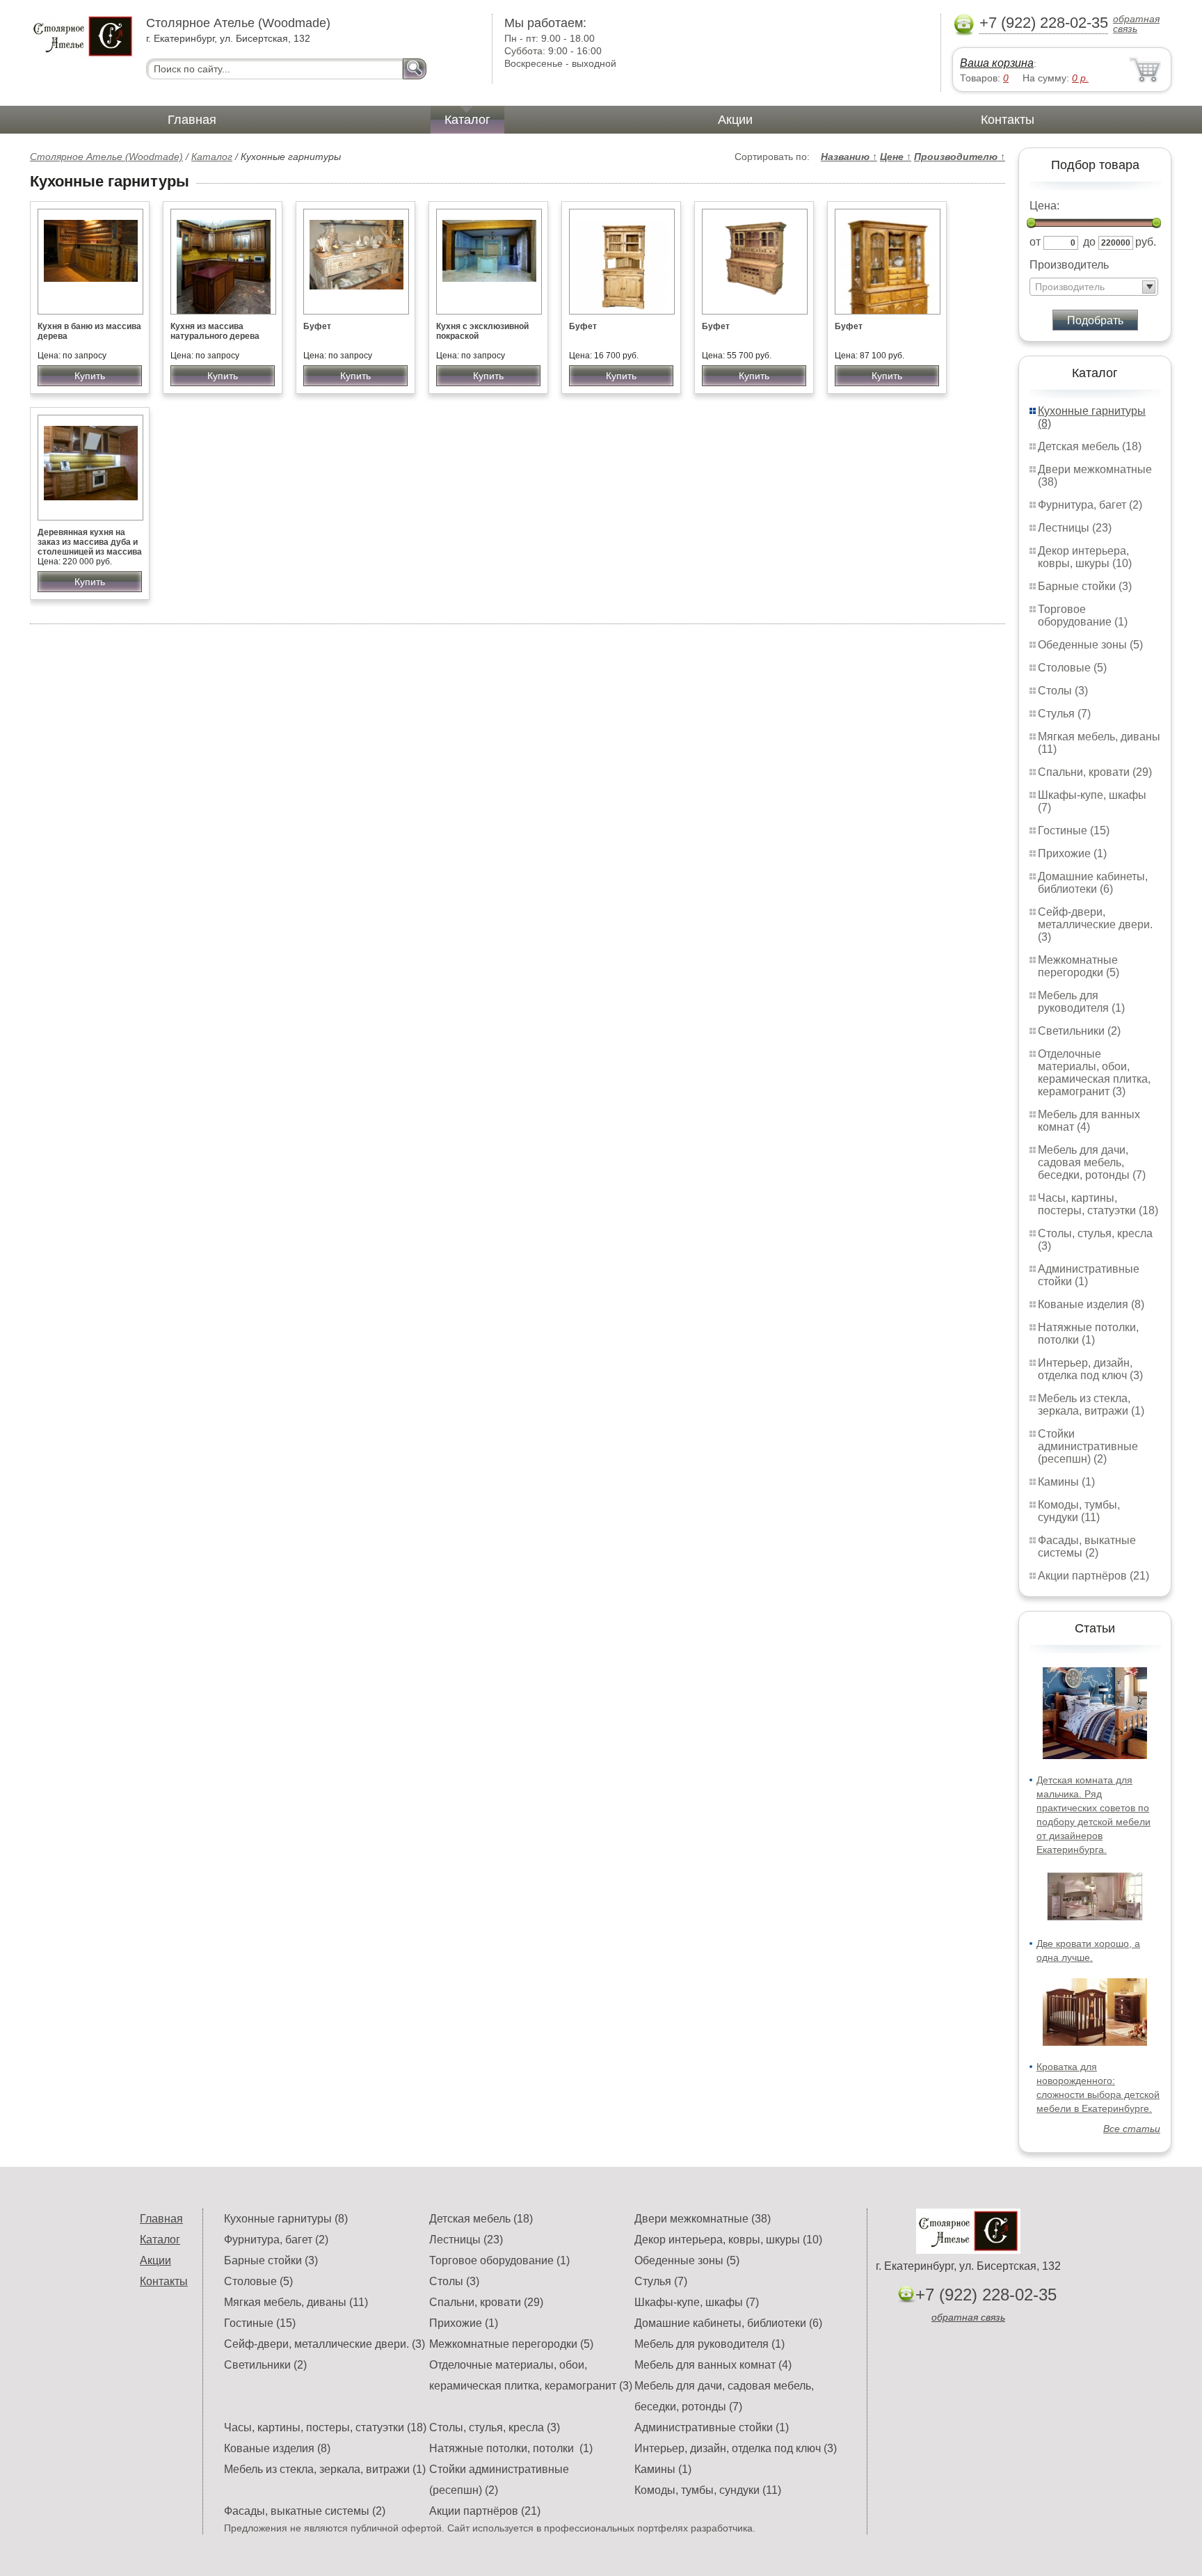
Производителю (960, 157)
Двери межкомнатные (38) (703, 2219)
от (1035, 242)
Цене (896, 157)
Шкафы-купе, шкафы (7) (697, 2302)
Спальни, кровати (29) (1095, 772)
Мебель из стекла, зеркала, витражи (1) (1091, 1405)
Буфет (317, 326)
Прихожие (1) (1072, 853)
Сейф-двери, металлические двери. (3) (1095, 924)
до (1089, 242)
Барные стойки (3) (1085, 586)
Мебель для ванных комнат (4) (1089, 1121)
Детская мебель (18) (1090, 446)
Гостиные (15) (1074, 830)
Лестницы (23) (1075, 528)
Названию (849, 157)
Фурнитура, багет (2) (1090, 505)
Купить (90, 376)
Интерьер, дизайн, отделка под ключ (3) (1090, 1369)
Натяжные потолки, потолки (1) (1088, 1334)
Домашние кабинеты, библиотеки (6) (1093, 883)
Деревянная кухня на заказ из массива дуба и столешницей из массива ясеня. (90, 547)
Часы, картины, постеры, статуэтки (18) (1098, 1204)
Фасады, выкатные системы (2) (1087, 1547)
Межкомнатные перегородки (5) (1079, 966)
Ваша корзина (997, 63)
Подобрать (1095, 320)
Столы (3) (1063, 691)
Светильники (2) (1079, 1031)
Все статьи (1132, 2129)
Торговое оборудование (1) (1083, 615)
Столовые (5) (1072, 668)
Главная (192, 120)
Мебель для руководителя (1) (1081, 1002)
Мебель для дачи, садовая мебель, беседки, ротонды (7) (1092, 1162)
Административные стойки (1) (712, 2427)
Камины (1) (1066, 1482)
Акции (735, 120)
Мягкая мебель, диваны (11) (296, 2302)
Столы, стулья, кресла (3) (495, 2427)
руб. (1146, 242)
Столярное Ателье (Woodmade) (106, 157)
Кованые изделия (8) (1091, 1304)
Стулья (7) (1064, 714)
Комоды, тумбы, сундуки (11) (1079, 1511)
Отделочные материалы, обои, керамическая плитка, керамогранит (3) (1094, 1073)
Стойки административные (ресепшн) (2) (1088, 1446)
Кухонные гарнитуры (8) (286, 2219)
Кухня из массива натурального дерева (215, 331)
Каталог (467, 120)
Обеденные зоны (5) (1090, 645)
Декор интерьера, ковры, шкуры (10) (1085, 557)
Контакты (1008, 120)
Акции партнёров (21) (1093, 1576)
